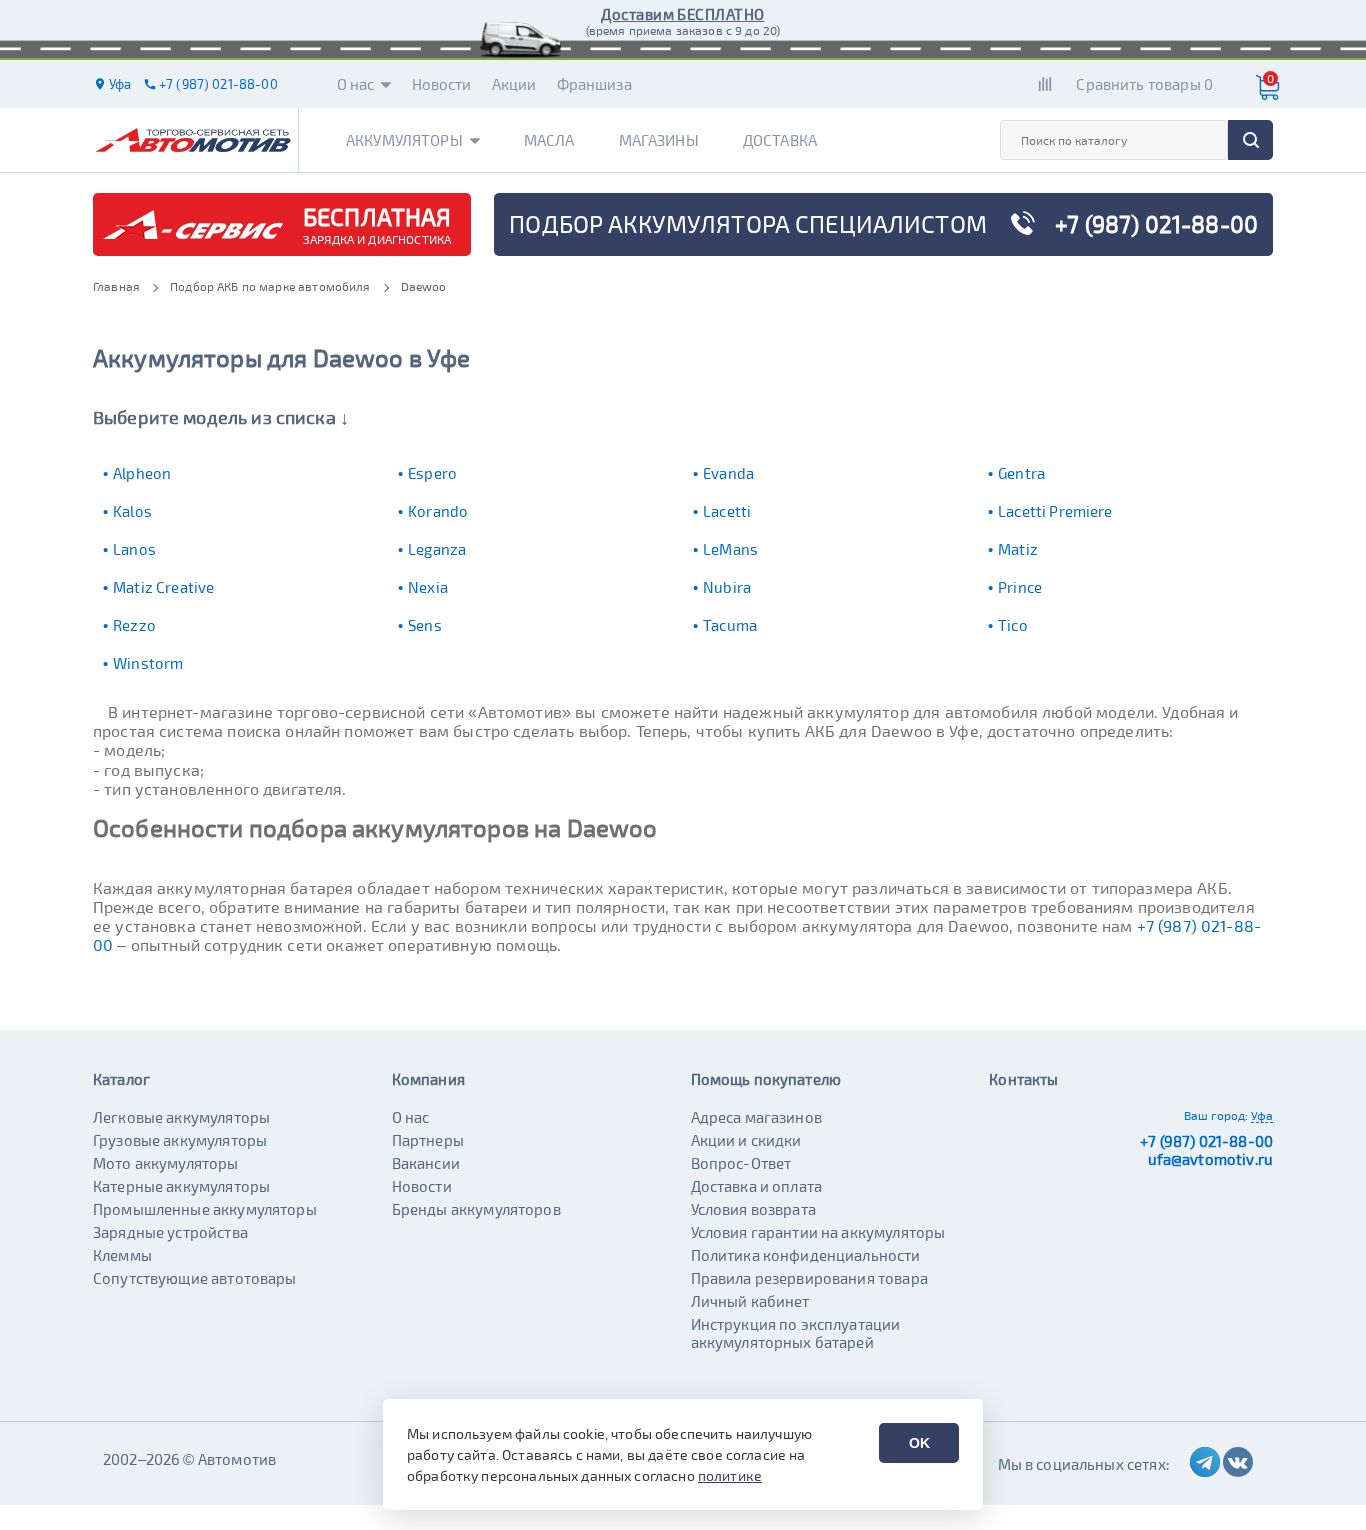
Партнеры (428, 1140)
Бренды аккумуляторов (476, 1209)
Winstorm (148, 663)
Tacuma (730, 625)
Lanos (134, 549)
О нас (356, 84)
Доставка (780, 140)
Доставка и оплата (757, 1186)
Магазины (659, 140)
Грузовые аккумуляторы (180, 1140)
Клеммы (122, 1255)
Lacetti (727, 511)
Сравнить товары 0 (1144, 84)
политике (730, 1475)
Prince (1020, 587)
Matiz (1018, 549)
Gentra (1021, 473)
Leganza (437, 549)
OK (919, 1443)
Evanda (728, 473)
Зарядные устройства (170, 1232)
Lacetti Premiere (1055, 511)
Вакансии (426, 1163)
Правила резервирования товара (809, 1278)
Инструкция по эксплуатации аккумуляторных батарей (796, 1333)
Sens (425, 625)
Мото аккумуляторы (166, 1163)
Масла (549, 140)
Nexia (428, 587)
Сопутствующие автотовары (195, 1278)
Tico (1013, 625)
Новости (442, 84)
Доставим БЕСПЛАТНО (682, 14)
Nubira (727, 587)
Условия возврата (753, 1209)
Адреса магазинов (756, 1117)
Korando (438, 511)
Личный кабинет (750, 1301)
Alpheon (142, 473)
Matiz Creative (163, 587)
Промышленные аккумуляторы (205, 1209)
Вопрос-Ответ (741, 1163)
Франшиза (594, 84)
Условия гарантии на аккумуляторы (818, 1232)
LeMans (730, 549)
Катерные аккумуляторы (181, 1186)
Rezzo (134, 625)
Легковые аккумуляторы (181, 1117)
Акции (514, 84)
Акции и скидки (746, 1140)
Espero (432, 473)
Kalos (132, 511)
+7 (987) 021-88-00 (1206, 1141)
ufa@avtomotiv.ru (1210, 1159)
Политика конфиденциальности (806, 1255)
